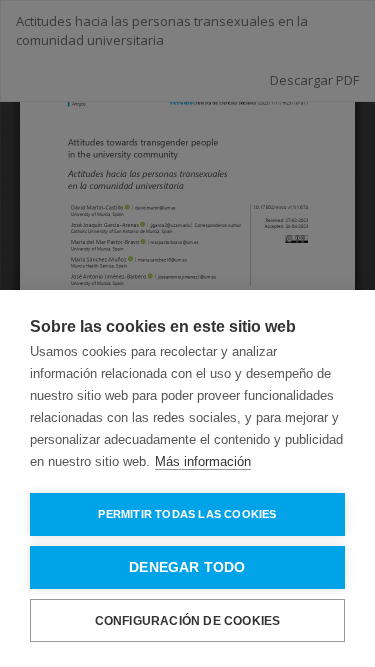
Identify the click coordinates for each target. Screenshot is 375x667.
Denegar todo (187, 567)
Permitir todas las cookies (187, 514)
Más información (203, 461)
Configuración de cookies (188, 621)
